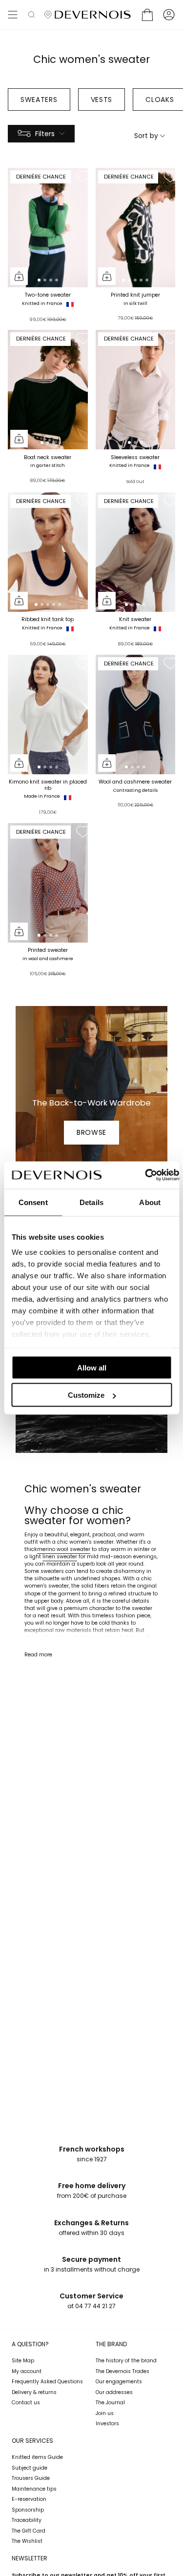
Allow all (92, 1367)
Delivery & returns (34, 2392)
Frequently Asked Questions (47, 2382)
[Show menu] (13, 15)
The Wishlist (27, 2541)
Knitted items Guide (37, 2457)
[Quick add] (19, 276)
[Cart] (147, 15)
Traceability (27, 2520)
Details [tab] (91, 1202)
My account (27, 2371)
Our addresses (114, 2392)
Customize (86, 1395)
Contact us (26, 2403)
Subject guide (30, 2468)
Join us (105, 2413)
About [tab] (150, 1202)
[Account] (169, 15)
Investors (107, 2424)
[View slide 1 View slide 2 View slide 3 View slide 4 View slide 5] (136, 228)
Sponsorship (28, 2510)
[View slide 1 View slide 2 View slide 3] (48, 390)
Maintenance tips (34, 2489)
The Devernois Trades (122, 2371)
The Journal (110, 2403)
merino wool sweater (64, 1549)
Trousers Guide (31, 2478)
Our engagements (119, 2382)
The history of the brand (126, 2361)
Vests (102, 100)
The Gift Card (29, 2531)
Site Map (23, 2361)
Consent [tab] (33, 1202)
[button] (31, 15)
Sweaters (39, 100)
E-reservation (29, 2499)
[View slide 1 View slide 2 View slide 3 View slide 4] (48, 228)
